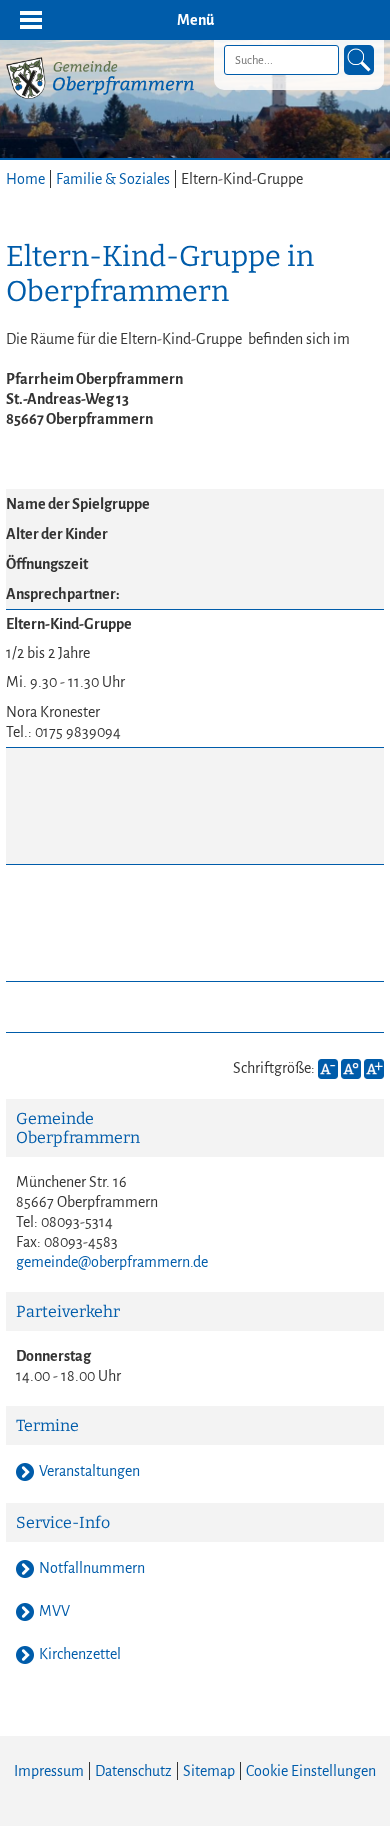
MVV (54, 1611)
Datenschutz (133, 1771)
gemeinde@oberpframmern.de (112, 1262)
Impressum (49, 1771)
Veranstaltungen (89, 1471)
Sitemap (209, 1771)
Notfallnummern (92, 1568)
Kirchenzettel (80, 1654)
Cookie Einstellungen (311, 1771)
